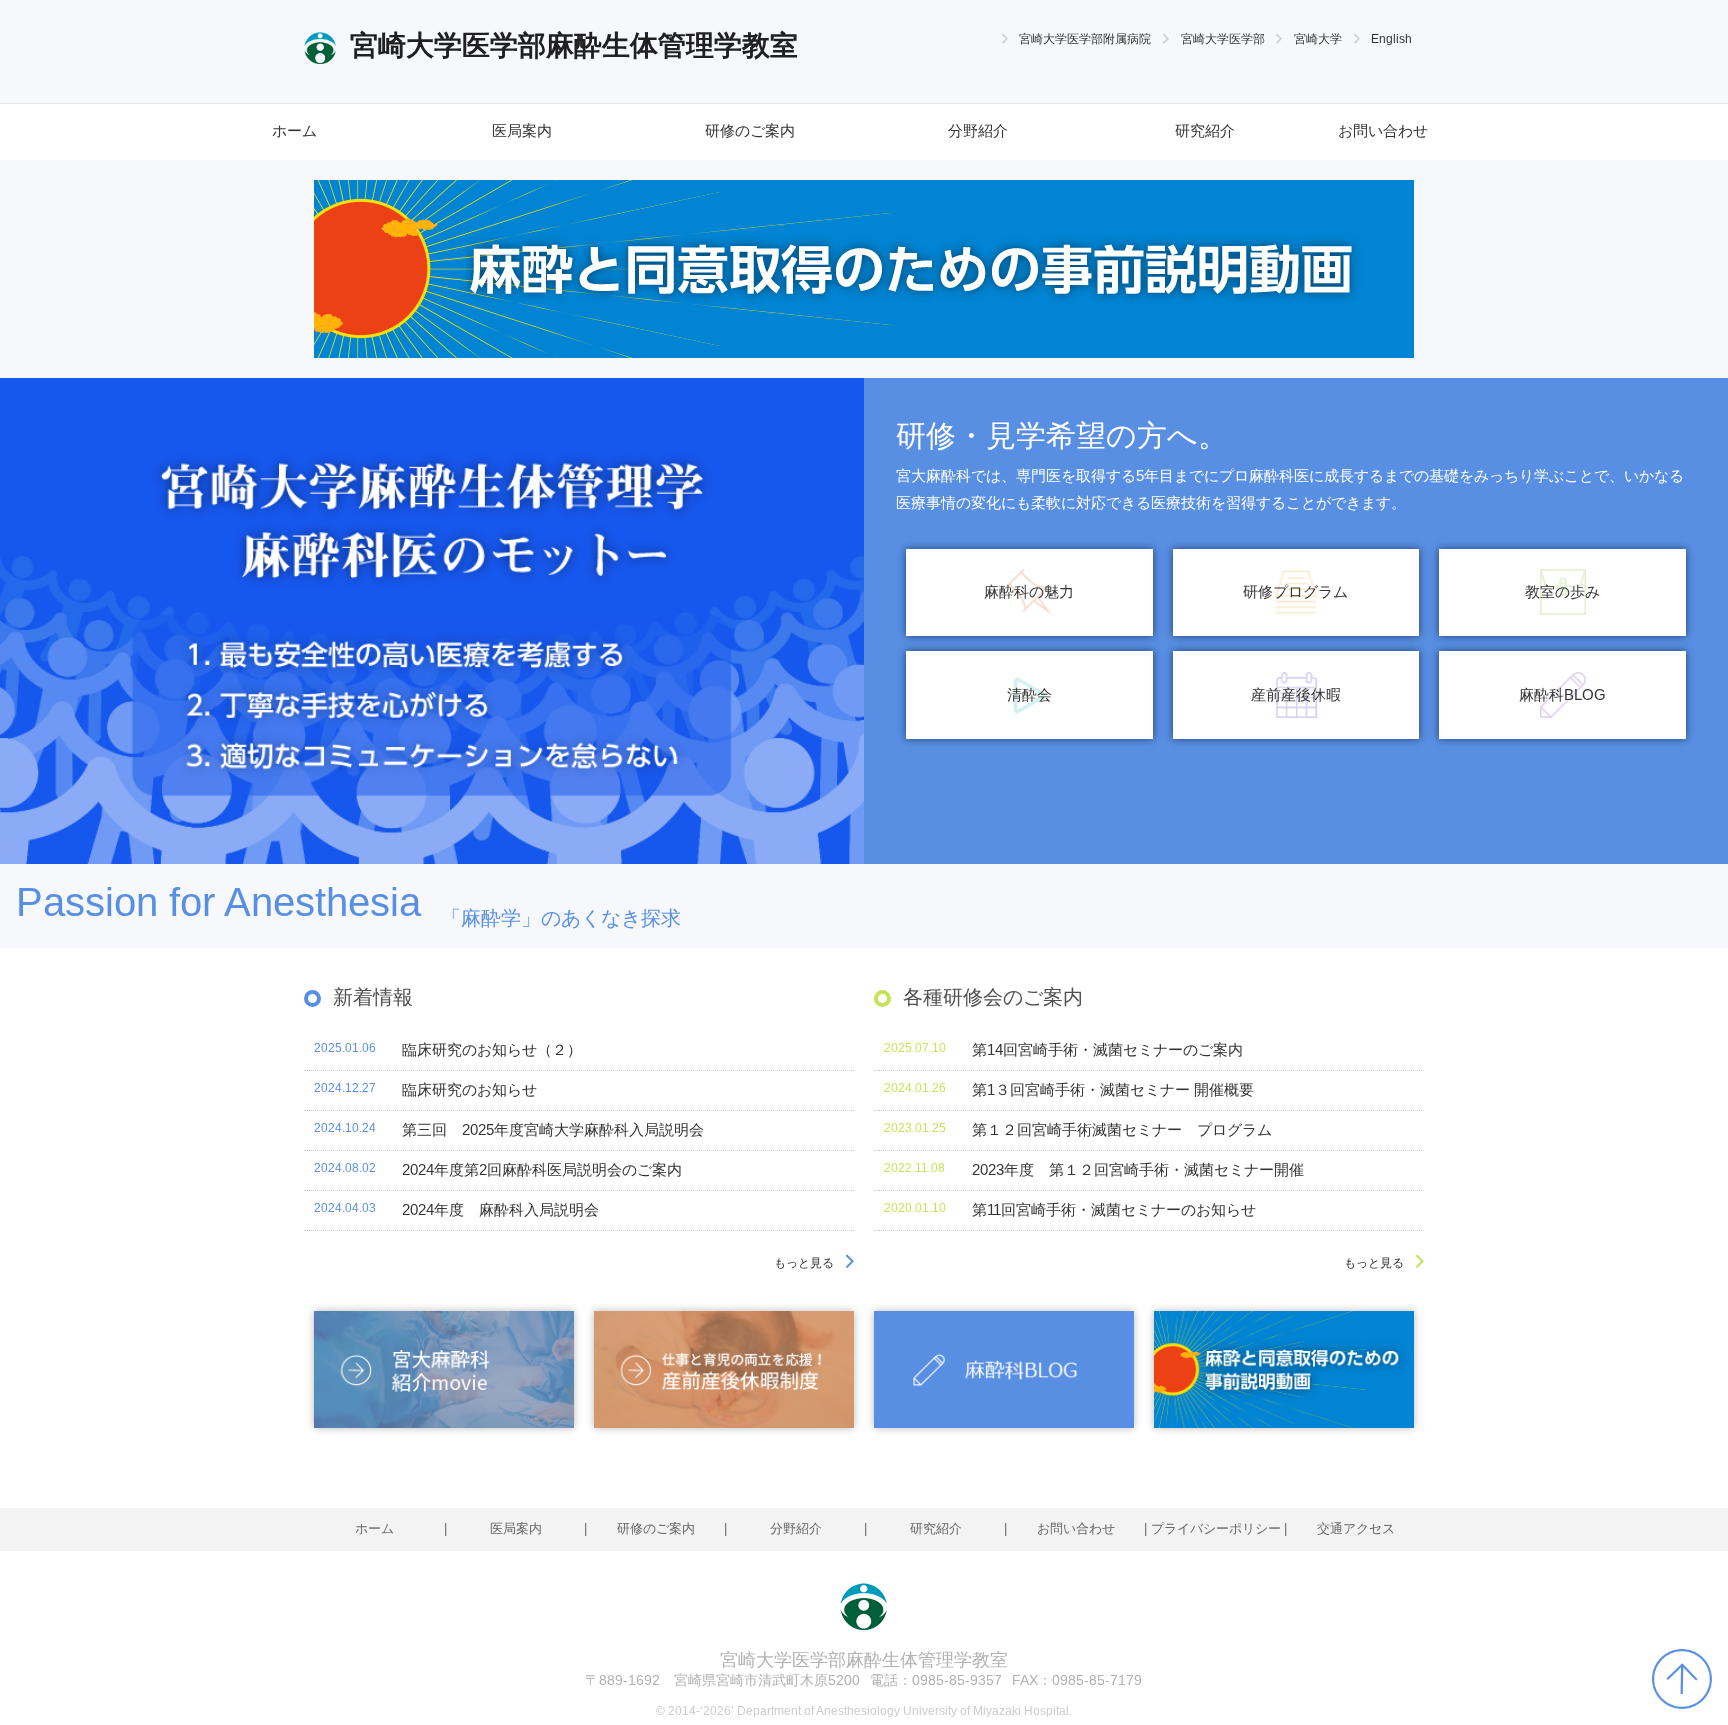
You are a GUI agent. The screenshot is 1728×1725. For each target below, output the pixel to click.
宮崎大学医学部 (1223, 38)
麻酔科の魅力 (1029, 592)
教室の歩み (1562, 592)
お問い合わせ (1383, 131)
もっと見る (804, 1262)
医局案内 (522, 131)
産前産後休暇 (1296, 695)
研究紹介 (1205, 131)
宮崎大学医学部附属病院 (1085, 38)
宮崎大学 (1318, 38)
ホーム (294, 131)
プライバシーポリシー (1216, 1528)
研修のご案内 (750, 131)
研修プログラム (1295, 592)
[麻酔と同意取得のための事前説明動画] (1284, 1370)
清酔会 (1029, 695)
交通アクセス (1356, 1528)
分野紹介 (978, 131)
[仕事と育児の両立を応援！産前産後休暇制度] (724, 1370)
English (1391, 38)
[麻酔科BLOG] (1004, 1370)
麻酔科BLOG (1562, 695)
